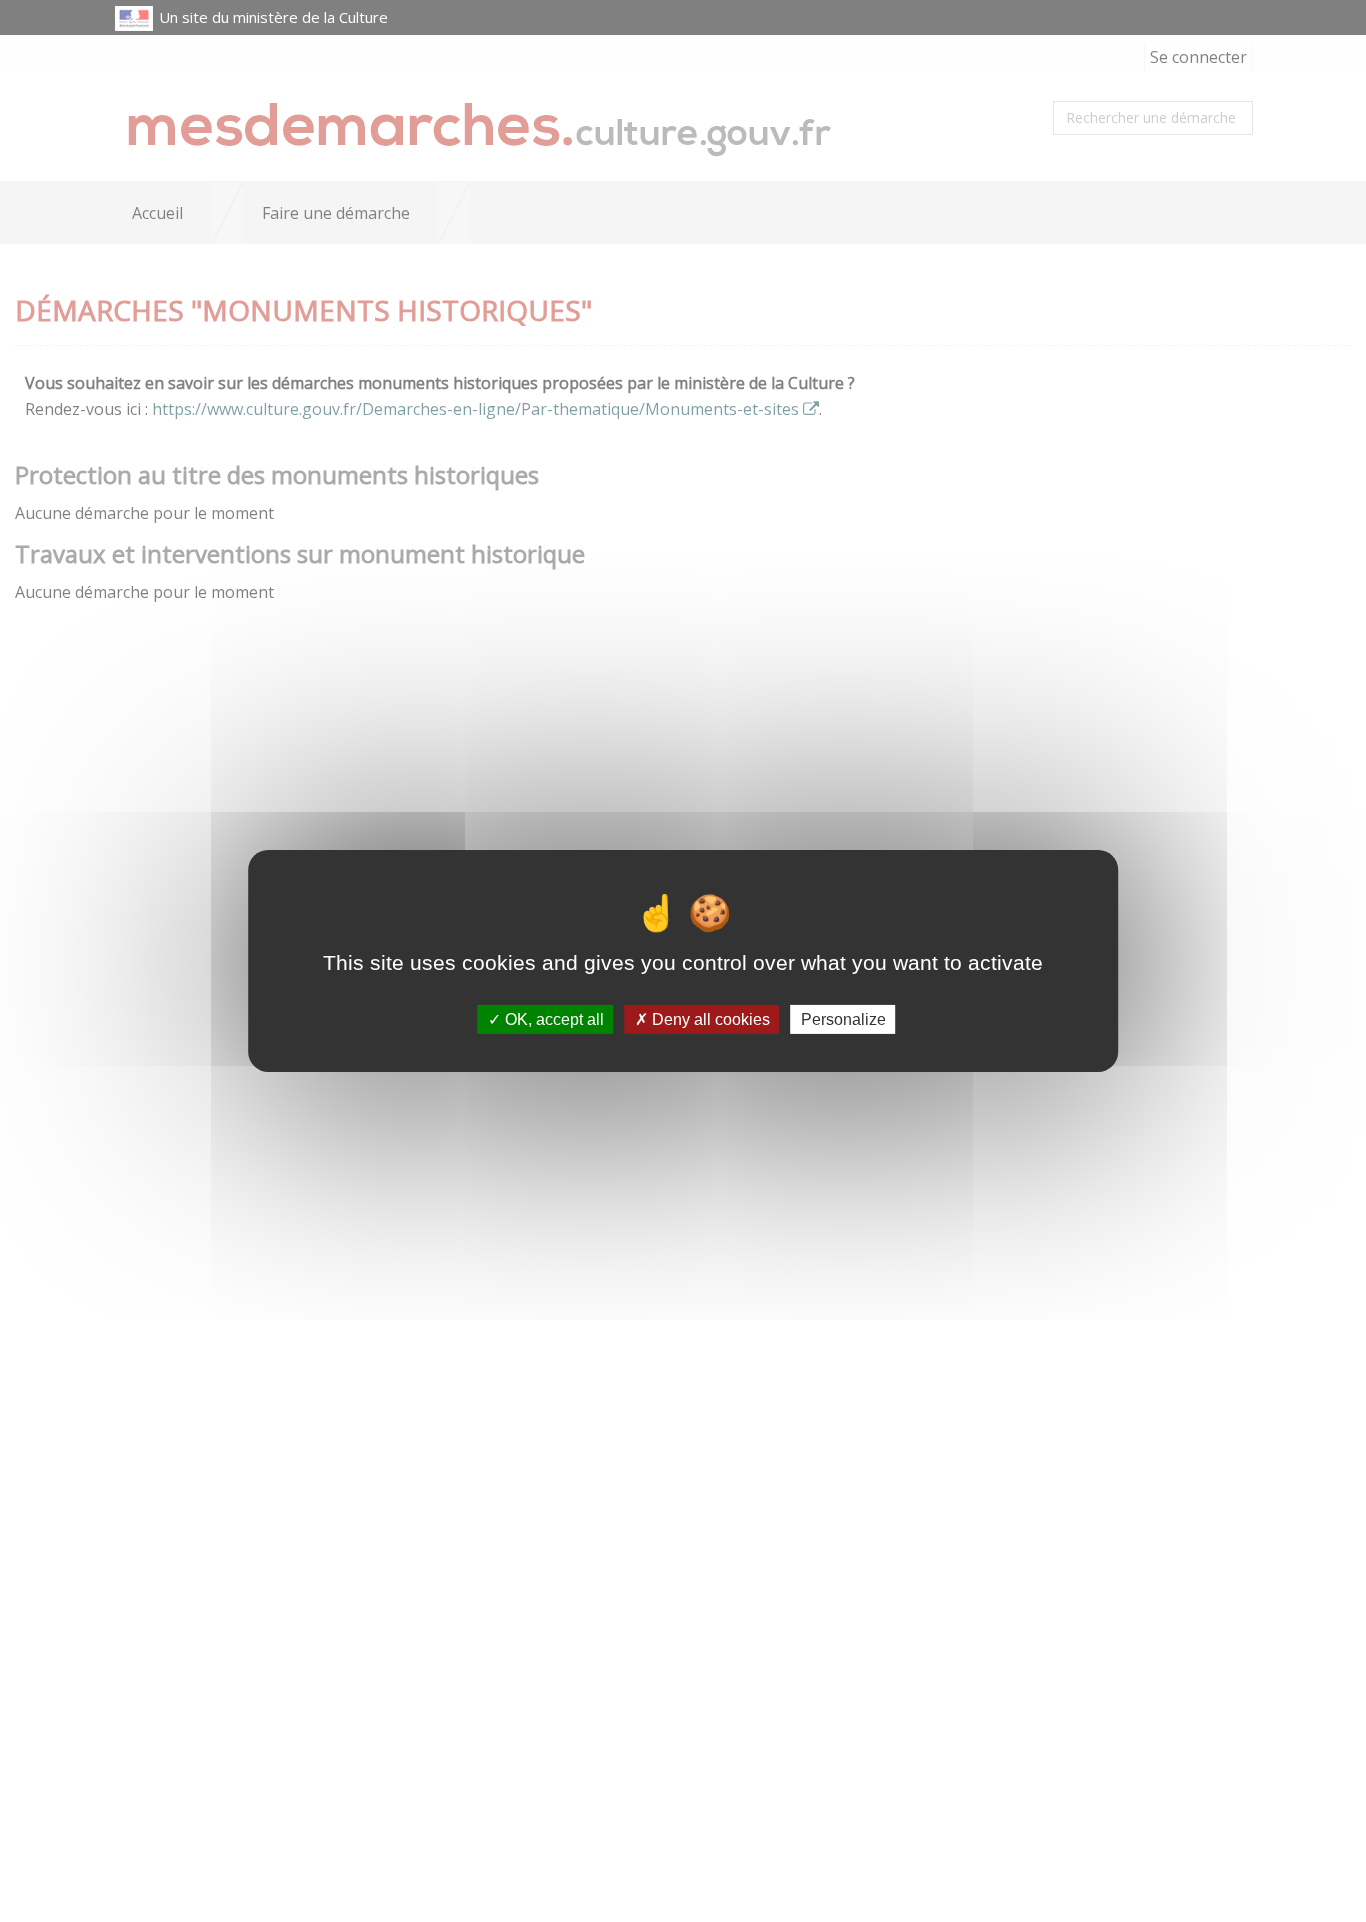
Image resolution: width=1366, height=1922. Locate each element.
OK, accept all (552, 1019)
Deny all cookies (709, 1019)
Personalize (843, 1019)
